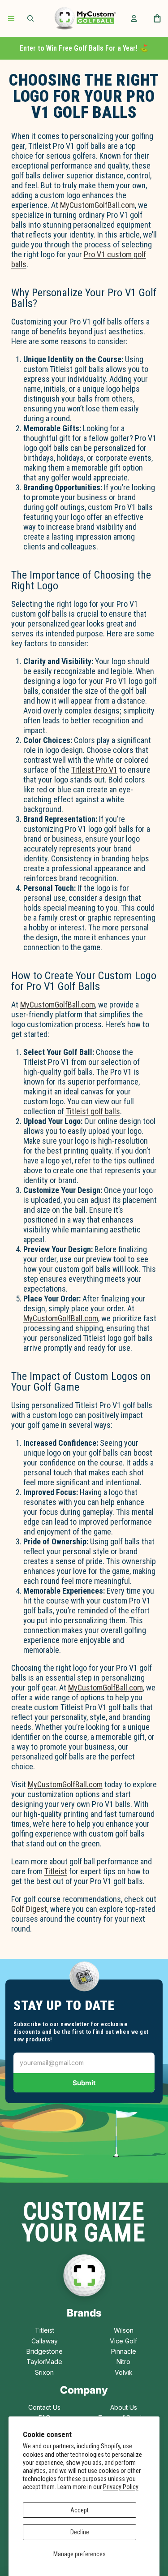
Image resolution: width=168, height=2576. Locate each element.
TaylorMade (44, 2362)
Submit (84, 2083)
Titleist (56, 1871)
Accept (80, 2510)
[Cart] (157, 18)
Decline (80, 2532)
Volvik (124, 2372)
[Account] (134, 18)
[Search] (30, 18)
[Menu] (11, 18)
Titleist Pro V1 (94, 770)
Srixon (44, 2372)
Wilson (124, 2330)
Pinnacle (124, 2351)
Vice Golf (123, 2341)
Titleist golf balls (93, 1111)
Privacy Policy (121, 2487)
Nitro (123, 2362)
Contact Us (44, 2407)
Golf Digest (29, 1909)
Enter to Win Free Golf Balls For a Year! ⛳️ (84, 48)
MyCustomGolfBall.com (97, 205)
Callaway (45, 2341)
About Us (124, 2407)
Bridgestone (45, 2351)
